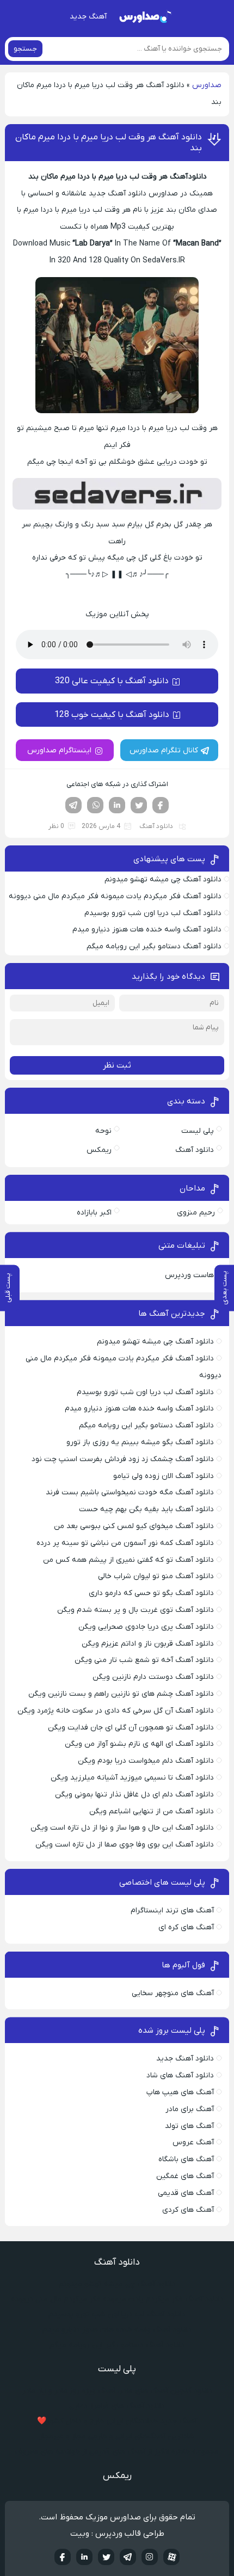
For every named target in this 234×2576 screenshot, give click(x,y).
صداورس (207, 85)
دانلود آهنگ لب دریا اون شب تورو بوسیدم (153, 913)
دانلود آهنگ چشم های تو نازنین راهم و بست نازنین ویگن (121, 1694)
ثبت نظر (117, 1065)
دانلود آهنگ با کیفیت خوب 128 (112, 715)
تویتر (139, 805)
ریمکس (99, 1150)
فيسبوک (63, 2557)
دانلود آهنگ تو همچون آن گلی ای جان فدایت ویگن (131, 1728)
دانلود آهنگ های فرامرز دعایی (117, 2406)
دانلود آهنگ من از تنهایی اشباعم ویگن (152, 1811)
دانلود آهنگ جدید (185, 2059)
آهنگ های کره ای (186, 1927)
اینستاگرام (150, 2557)
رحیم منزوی (196, 1213)
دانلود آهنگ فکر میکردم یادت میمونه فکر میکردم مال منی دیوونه (115, 896)
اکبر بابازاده (94, 1213)
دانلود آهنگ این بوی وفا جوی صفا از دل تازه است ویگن (125, 1845)
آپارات (171, 2557)
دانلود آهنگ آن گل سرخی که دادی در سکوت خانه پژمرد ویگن (116, 1711)
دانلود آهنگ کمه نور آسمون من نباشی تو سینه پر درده (125, 1543)
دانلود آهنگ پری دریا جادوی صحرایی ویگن (146, 1627)
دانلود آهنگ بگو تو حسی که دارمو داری (151, 1593)
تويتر (106, 2557)
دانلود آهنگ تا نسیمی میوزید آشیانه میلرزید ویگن (132, 1778)
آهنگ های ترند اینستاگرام (172, 1910)
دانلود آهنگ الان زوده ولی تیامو (164, 1476)
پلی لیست (198, 1131)
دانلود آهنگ (156, 826)
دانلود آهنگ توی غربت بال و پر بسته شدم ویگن (136, 1610)
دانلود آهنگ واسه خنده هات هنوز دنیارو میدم (147, 930)
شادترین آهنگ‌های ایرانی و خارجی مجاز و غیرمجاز (117, 2436)
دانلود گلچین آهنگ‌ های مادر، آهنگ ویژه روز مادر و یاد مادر (117, 2391)
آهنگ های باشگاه (186, 2159)
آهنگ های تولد (189, 2126)
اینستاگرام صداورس (59, 750)
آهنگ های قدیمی (186, 2193)
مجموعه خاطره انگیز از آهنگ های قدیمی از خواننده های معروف (117, 2452)
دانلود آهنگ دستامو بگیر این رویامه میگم (154, 946)
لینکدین (117, 805)
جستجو (25, 49)
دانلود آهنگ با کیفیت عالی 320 (112, 681)
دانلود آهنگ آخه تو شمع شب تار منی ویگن (144, 1660)
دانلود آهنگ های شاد (180, 2075)
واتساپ (95, 805)
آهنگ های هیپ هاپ (180, 2092)
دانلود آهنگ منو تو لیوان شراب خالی (156, 1576)
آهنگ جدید (88, 17)
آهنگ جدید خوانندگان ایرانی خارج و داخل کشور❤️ (117, 2421)
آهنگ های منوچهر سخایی (173, 1993)
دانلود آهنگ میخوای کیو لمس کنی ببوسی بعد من (134, 1526)
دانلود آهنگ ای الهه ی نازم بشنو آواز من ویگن (139, 1744)
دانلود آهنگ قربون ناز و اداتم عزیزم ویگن (148, 1644)
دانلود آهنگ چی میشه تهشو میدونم (163, 879)
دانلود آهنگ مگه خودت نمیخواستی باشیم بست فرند (130, 1492)
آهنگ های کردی (188, 2210)
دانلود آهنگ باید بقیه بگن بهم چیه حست (146, 1509)
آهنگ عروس (193, 2142)
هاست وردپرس (189, 1275)
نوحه (103, 1131)
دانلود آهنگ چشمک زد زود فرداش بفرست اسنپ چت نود (123, 1459)
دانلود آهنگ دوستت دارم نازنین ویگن (153, 1677)
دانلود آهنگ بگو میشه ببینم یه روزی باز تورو (140, 1442)
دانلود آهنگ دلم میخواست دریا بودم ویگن (146, 1761)
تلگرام (73, 805)
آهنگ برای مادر (190, 2109)
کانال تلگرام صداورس (164, 750)
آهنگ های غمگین (185, 2176)
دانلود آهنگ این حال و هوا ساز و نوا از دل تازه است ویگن (122, 1828)
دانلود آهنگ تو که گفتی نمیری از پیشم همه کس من (128, 1560)
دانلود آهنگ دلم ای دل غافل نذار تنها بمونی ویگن (134, 1795)
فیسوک (161, 805)
